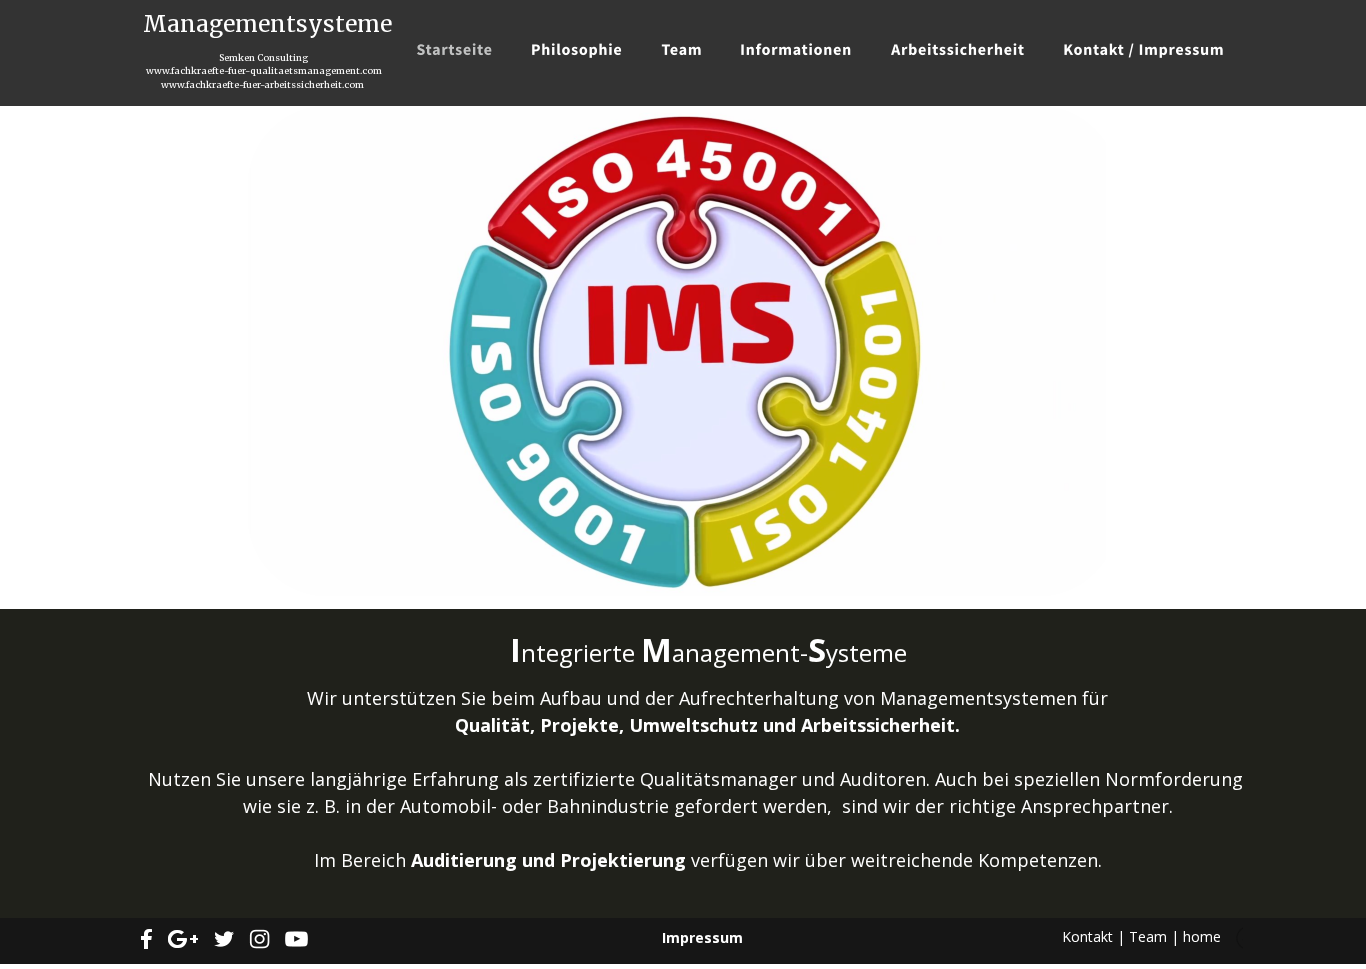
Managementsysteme (267, 24)
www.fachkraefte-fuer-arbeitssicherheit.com (262, 85)
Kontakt (1087, 936)
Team (1148, 936)
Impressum (702, 937)
